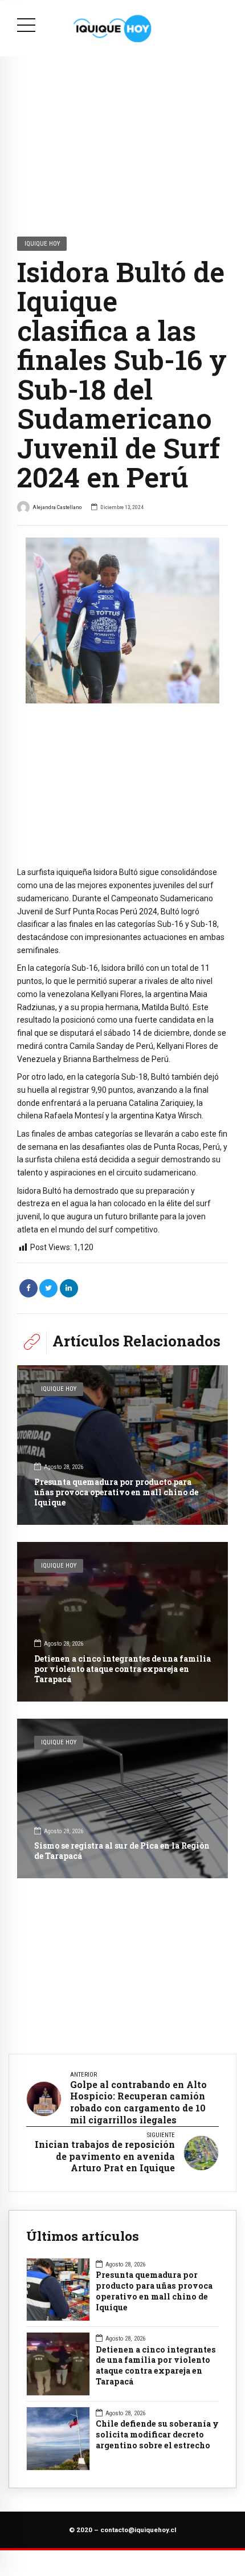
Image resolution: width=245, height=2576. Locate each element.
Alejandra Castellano (57, 507)
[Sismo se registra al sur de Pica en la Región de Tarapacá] (122, 1798)
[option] (122, 620)
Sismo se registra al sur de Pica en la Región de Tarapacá (122, 1851)
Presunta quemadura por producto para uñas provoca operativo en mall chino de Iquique (116, 1492)
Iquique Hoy (42, 243)
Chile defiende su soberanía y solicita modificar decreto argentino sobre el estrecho (157, 2435)
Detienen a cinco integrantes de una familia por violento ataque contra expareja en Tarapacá (122, 1669)
